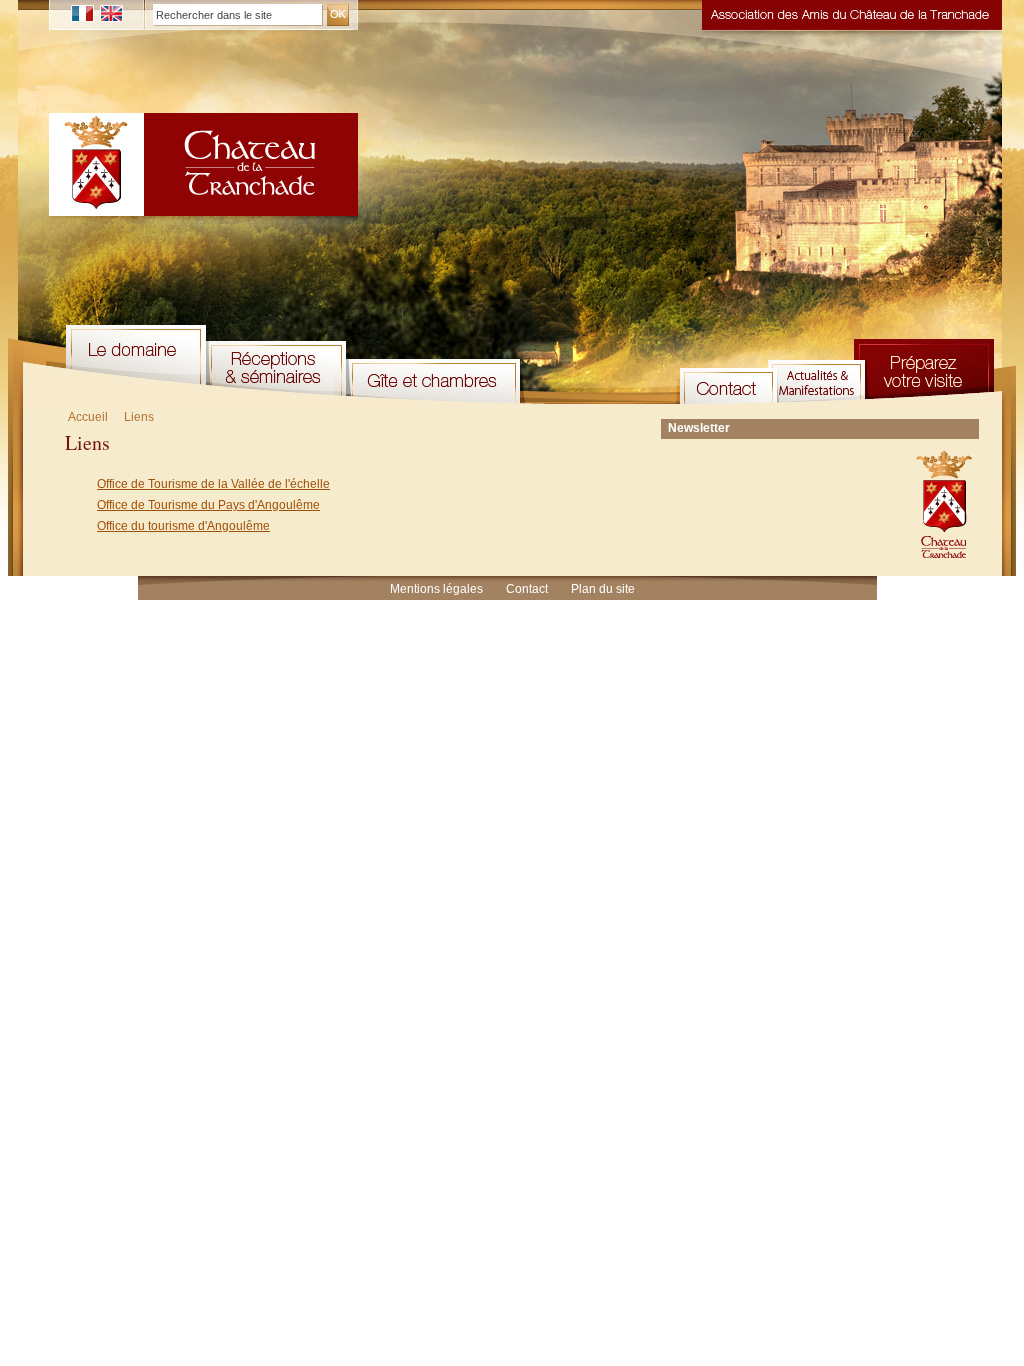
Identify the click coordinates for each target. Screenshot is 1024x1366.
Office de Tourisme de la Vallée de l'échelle (213, 484)
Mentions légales (436, 589)
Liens (139, 417)
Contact (527, 589)
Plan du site (603, 589)
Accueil (88, 417)
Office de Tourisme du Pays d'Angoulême (208, 505)
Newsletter (699, 428)
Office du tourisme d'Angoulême (183, 526)
